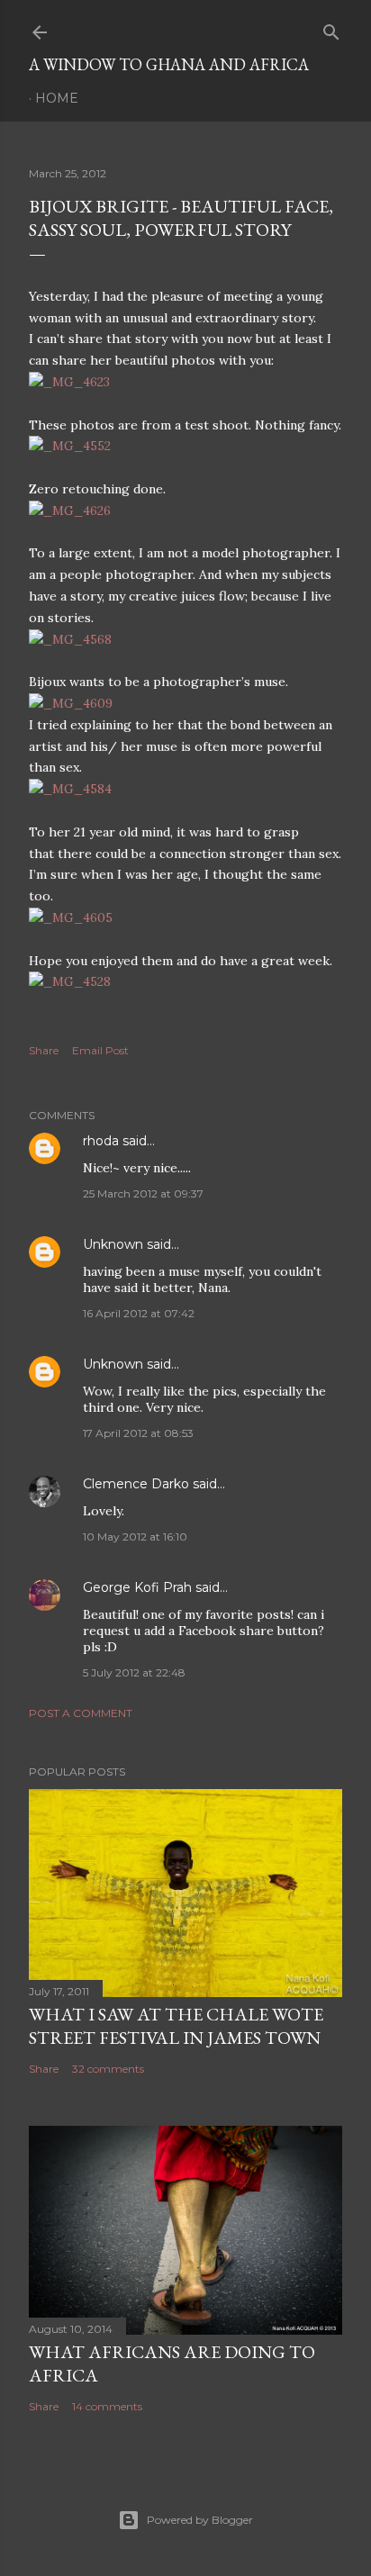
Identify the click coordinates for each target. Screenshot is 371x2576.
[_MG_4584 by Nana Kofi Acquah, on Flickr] (70, 789)
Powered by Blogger (200, 2520)
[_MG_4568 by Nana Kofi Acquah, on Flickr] (70, 639)
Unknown (113, 1244)
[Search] (331, 28)
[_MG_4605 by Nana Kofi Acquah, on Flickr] (71, 917)
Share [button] (44, 1050)
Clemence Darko (136, 1484)
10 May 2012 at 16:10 (135, 1537)
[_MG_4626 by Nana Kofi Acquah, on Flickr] (70, 511)
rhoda (101, 1141)
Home (57, 98)
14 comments (107, 2406)
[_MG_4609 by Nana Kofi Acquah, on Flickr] (71, 703)
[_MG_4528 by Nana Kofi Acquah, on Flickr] (70, 981)
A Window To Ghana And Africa (169, 64)
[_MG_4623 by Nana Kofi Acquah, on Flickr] (69, 382)
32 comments (108, 2069)
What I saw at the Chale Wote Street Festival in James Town (176, 2026)
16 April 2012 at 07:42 (139, 1313)
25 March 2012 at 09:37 (143, 1193)
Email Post (100, 1050)
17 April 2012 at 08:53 (138, 1433)
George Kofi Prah (137, 1587)
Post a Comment (81, 1713)
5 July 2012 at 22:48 (134, 1672)
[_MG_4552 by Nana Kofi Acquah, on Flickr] (70, 446)
